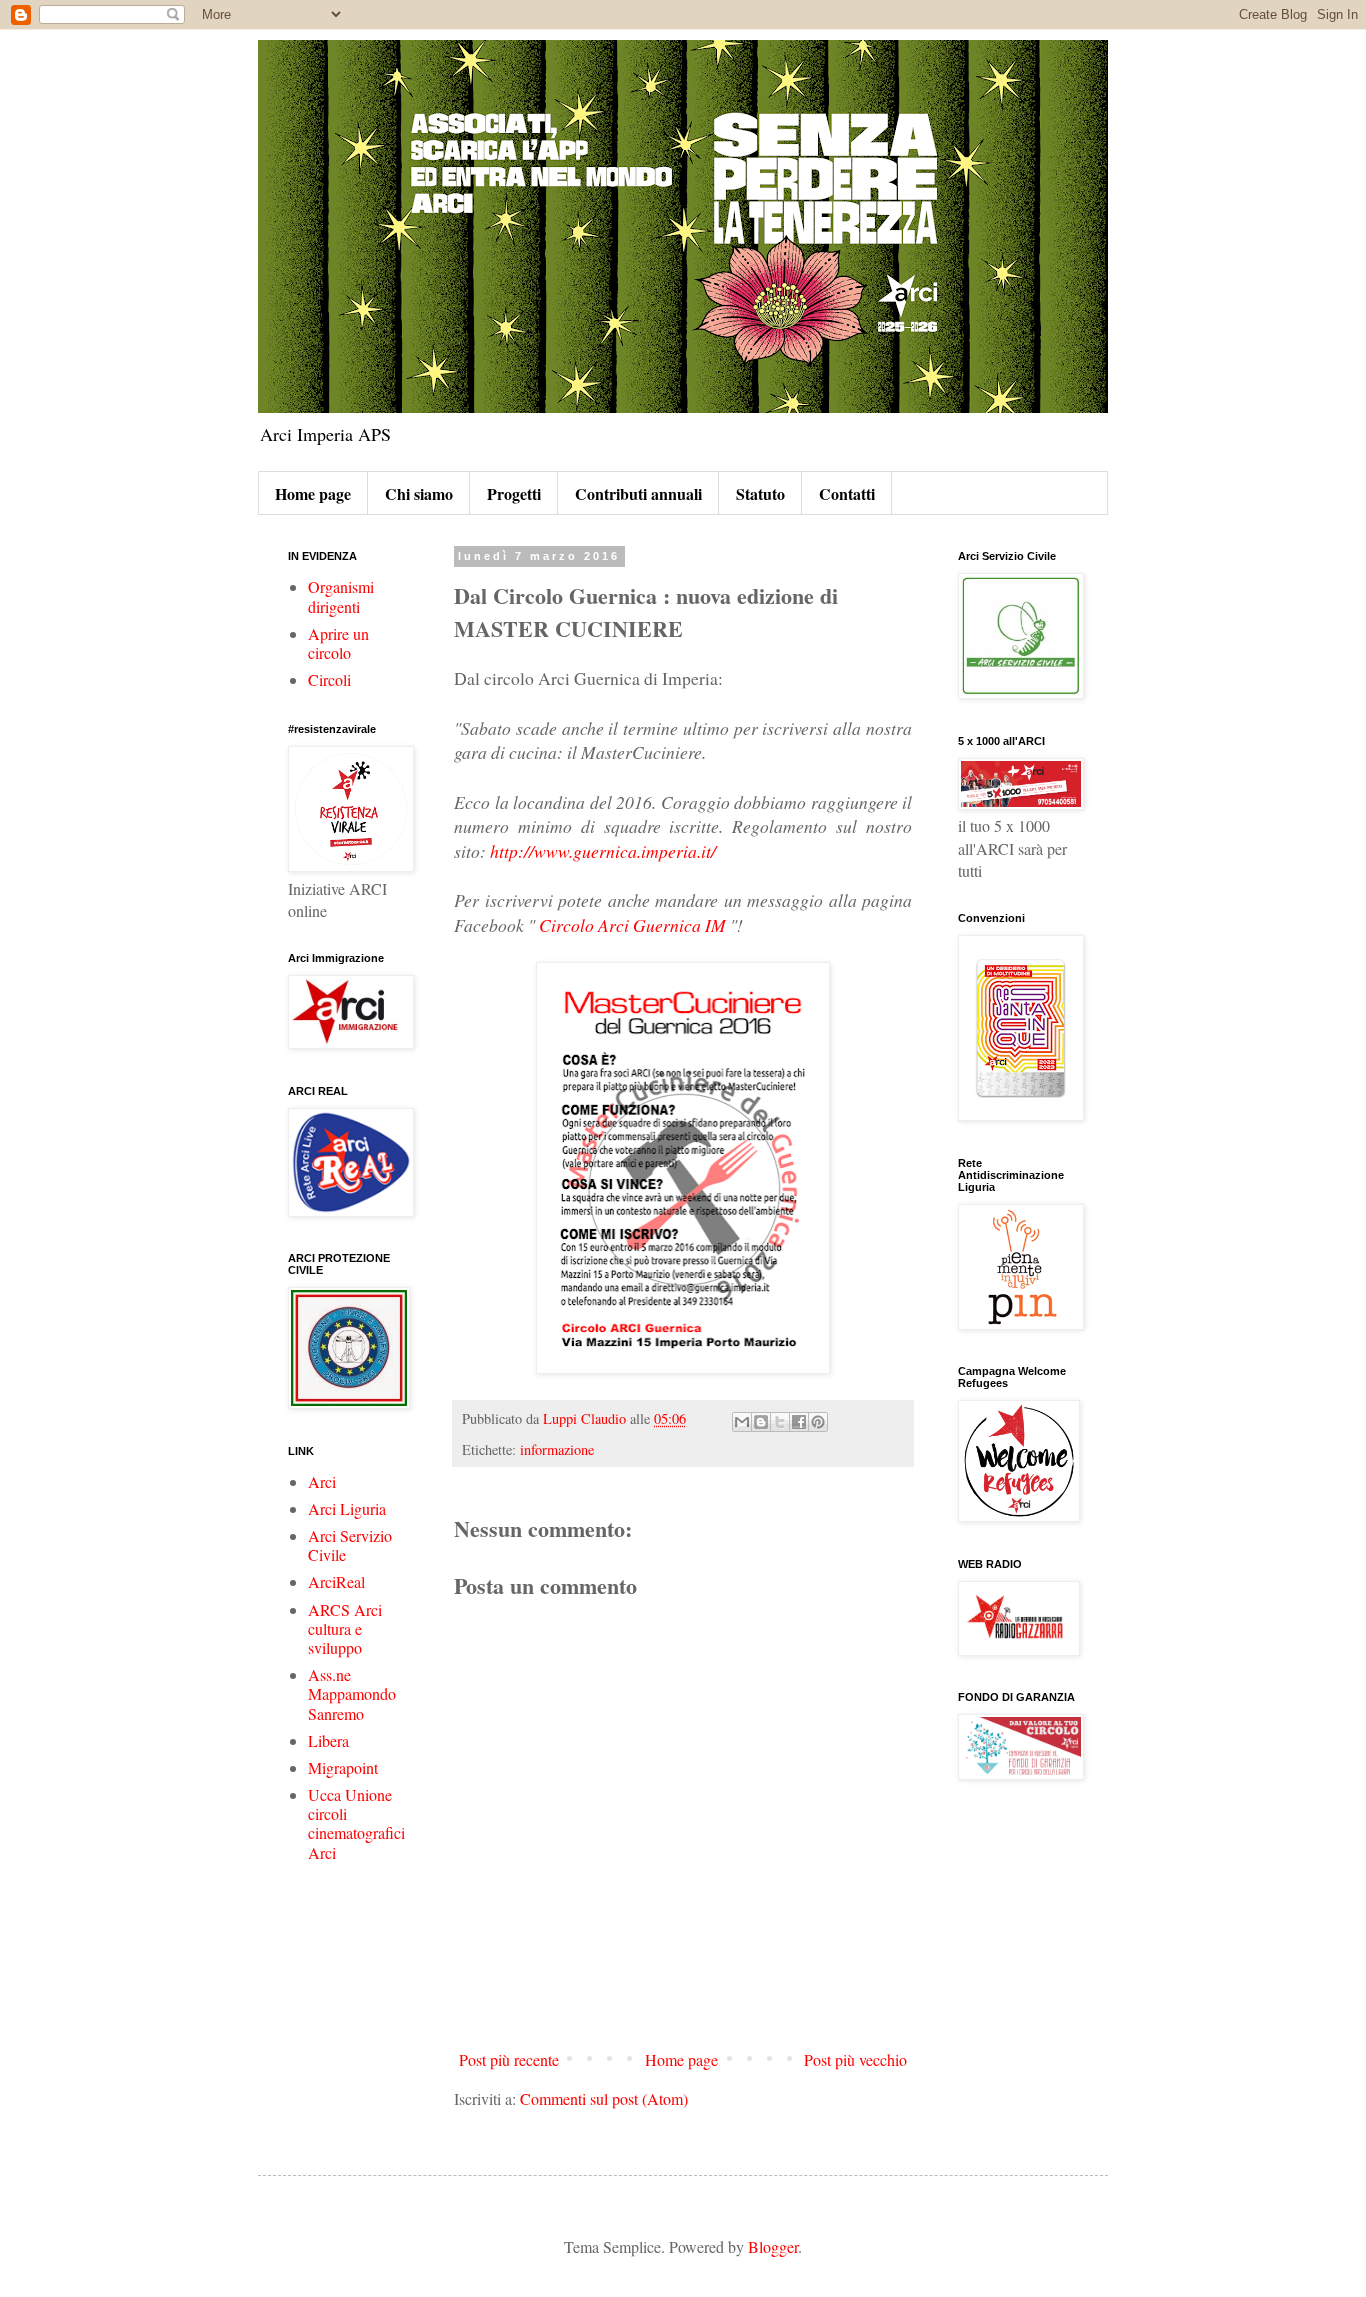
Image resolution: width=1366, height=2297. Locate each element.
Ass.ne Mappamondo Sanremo (352, 1693)
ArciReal (336, 1581)
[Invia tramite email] (742, 1422)
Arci (322, 1481)
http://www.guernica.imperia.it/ (603, 851)
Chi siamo (419, 493)
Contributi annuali (638, 493)
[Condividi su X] (780, 1422)
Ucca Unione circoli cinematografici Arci (356, 1823)
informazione (557, 1449)
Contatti (847, 493)
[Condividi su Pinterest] (818, 1422)
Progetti (514, 493)
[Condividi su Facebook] (799, 1422)
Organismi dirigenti (341, 596)
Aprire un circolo (338, 643)
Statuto (760, 493)
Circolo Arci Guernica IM (632, 925)
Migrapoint (343, 1767)
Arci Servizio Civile (350, 1545)
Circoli (329, 679)
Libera (328, 1740)
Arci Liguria (347, 1508)
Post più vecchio (855, 2059)
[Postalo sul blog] (761, 1422)
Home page (313, 493)
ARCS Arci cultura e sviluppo (345, 1628)
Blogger (773, 2246)
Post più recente (509, 2059)
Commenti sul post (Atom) (604, 2098)
